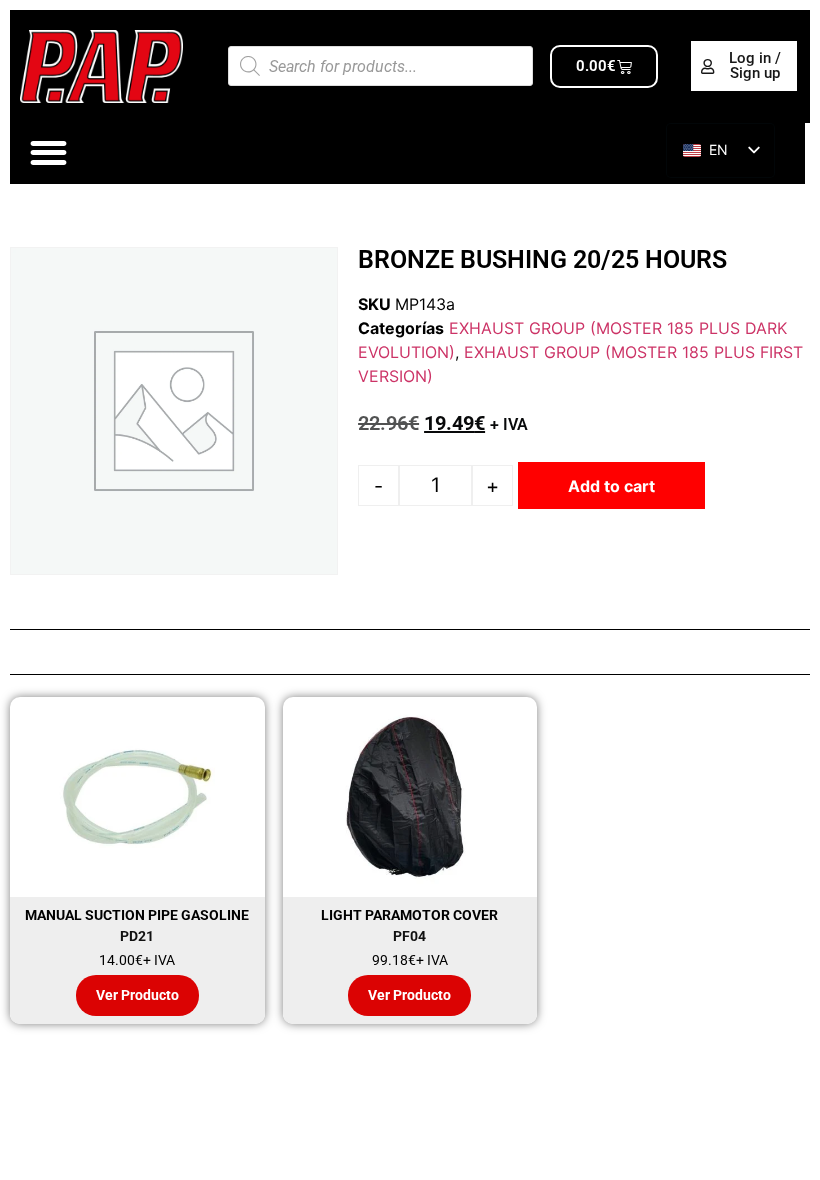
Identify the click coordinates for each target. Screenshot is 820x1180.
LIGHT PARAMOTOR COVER (409, 915)
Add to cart (611, 486)
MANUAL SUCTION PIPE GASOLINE (137, 915)
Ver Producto (137, 995)
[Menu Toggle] (48, 152)
